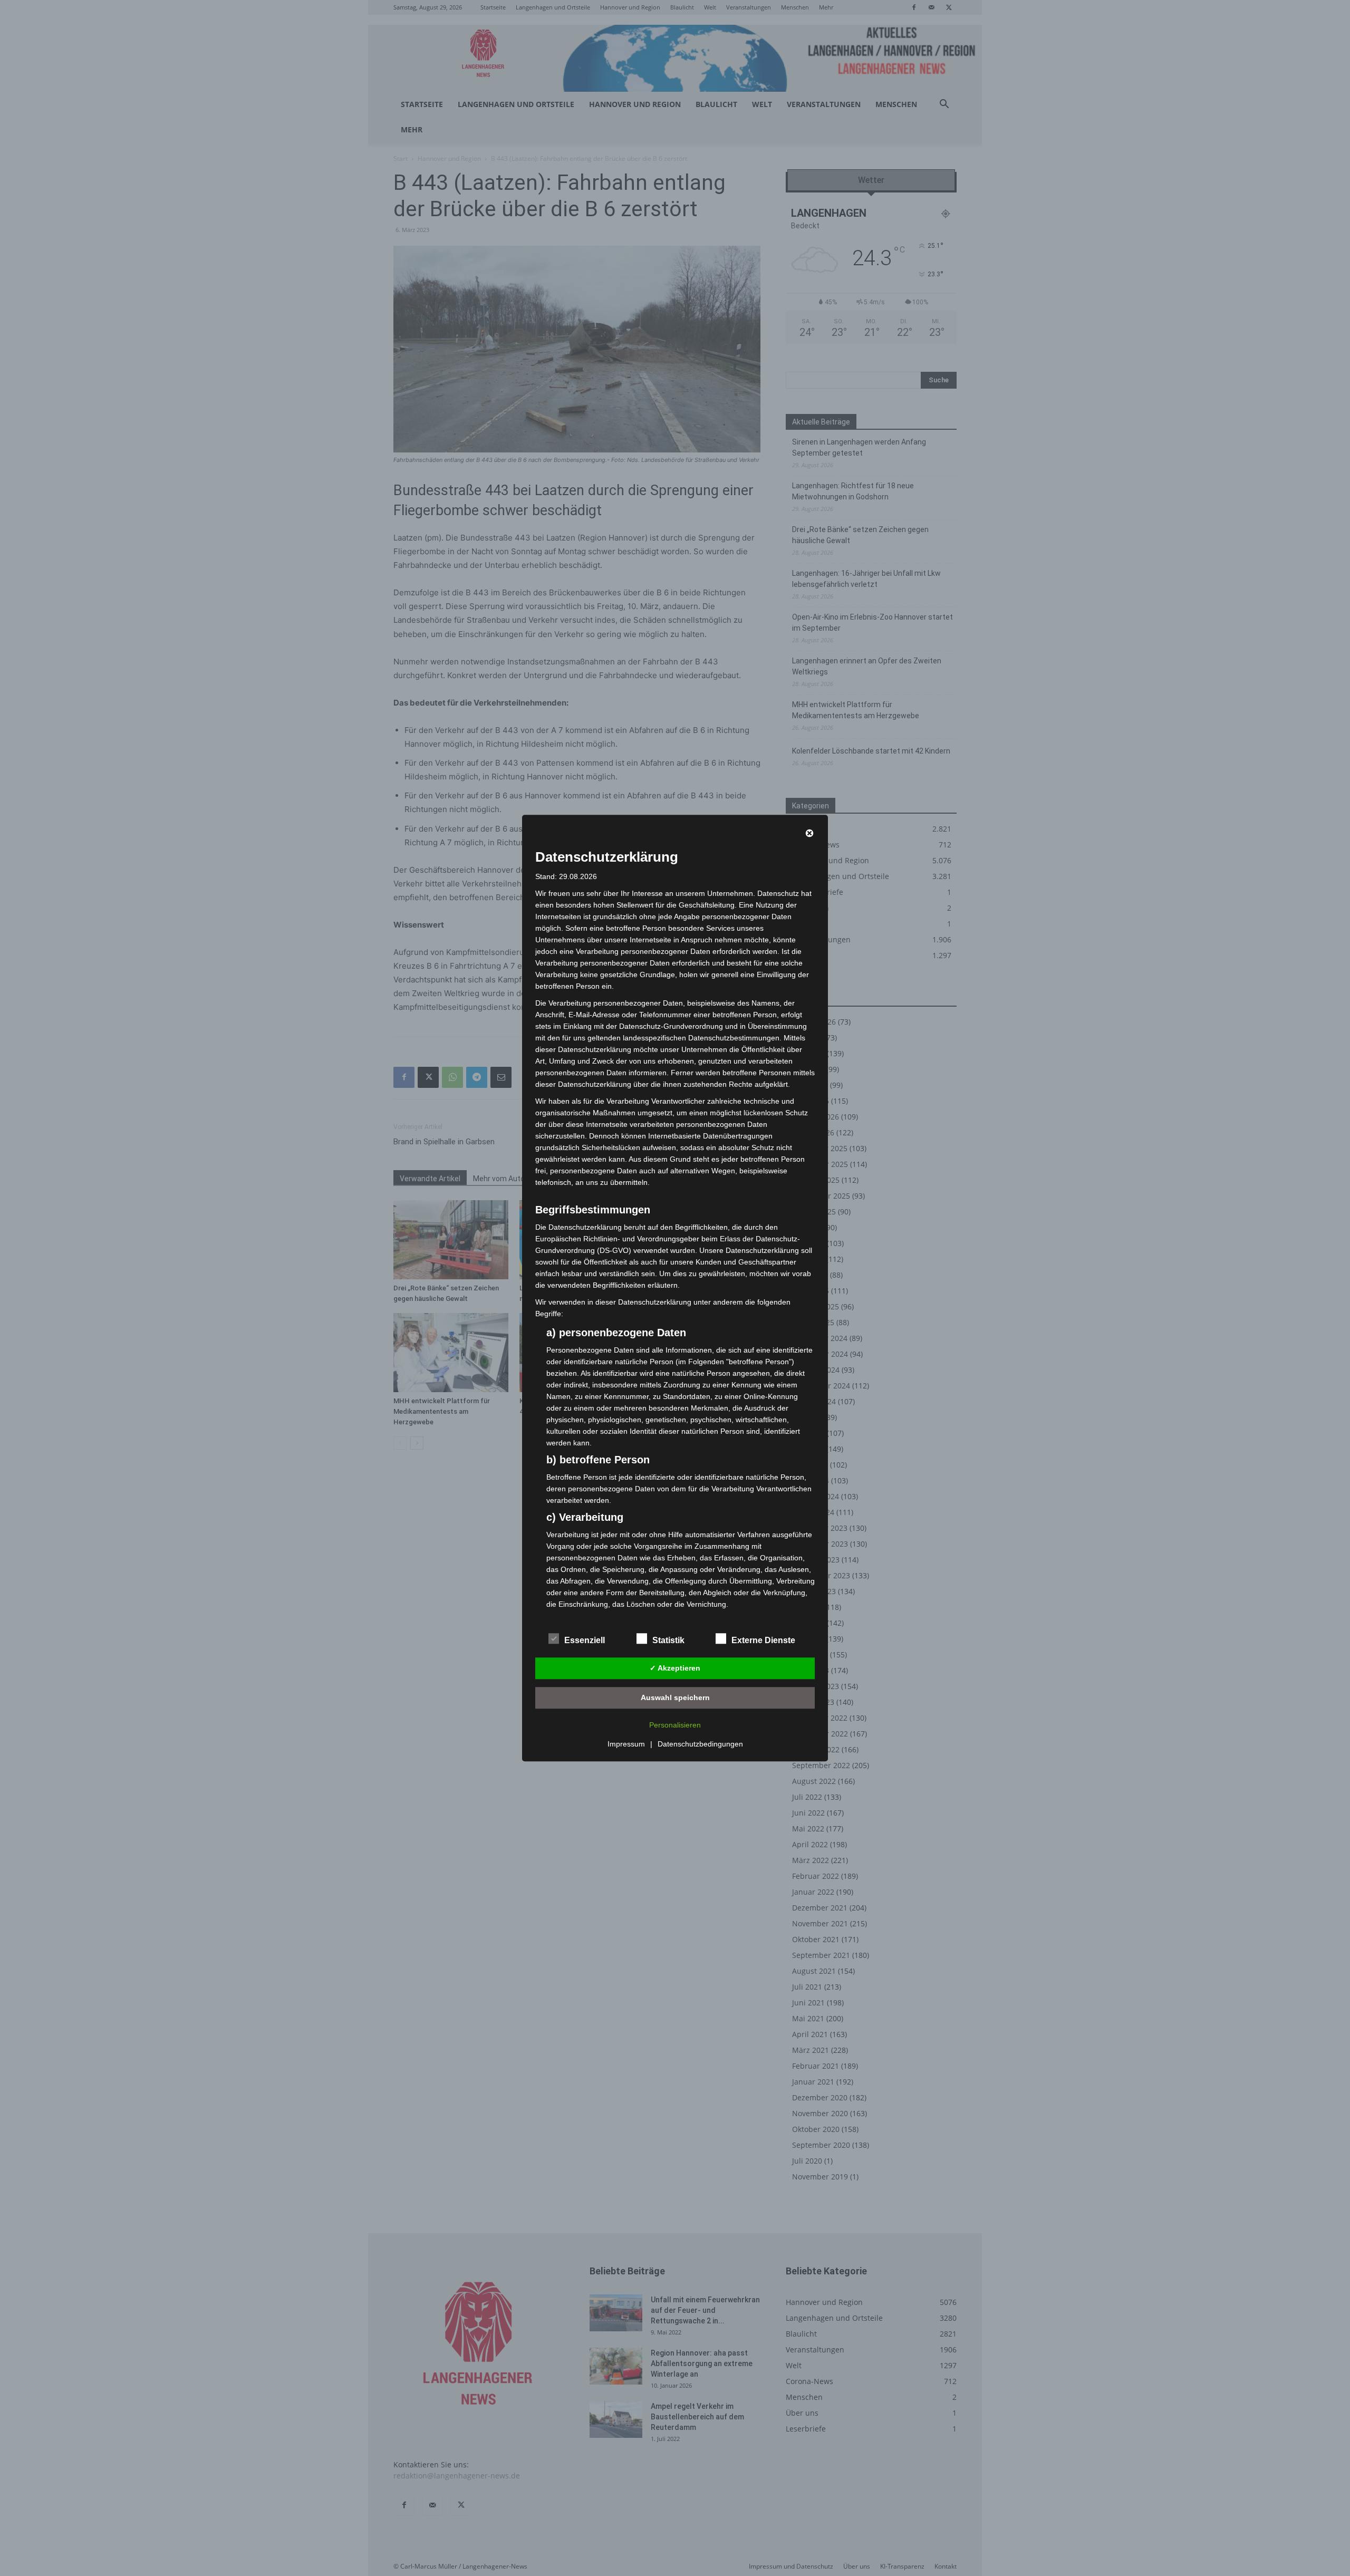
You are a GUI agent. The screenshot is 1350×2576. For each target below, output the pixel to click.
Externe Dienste (763, 1640)
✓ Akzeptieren (675, 1668)
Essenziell (585, 1640)
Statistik (668, 1640)
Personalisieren (675, 1725)
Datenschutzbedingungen (700, 1744)
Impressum (626, 1744)
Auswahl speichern (675, 1697)
